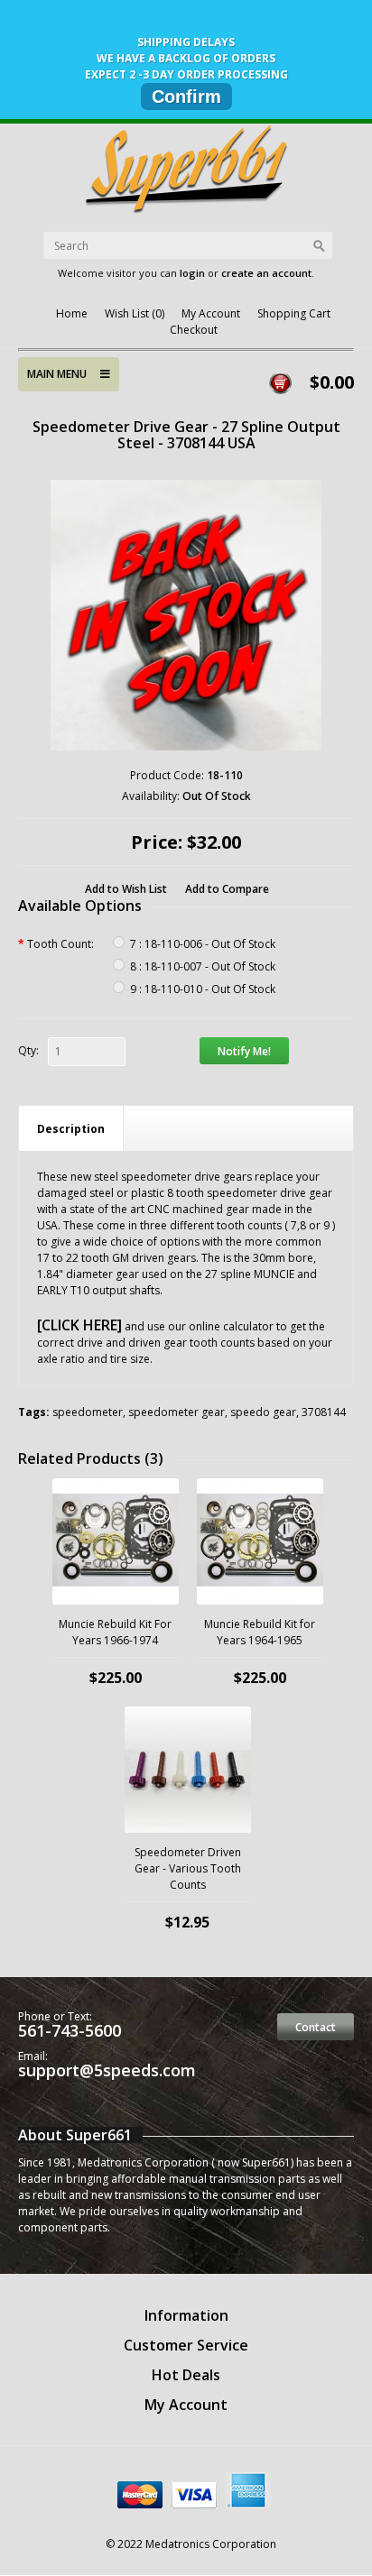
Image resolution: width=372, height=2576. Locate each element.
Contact (316, 2027)
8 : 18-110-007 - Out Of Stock (203, 966)
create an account (266, 273)
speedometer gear (177, 1412)
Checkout (194, 330)
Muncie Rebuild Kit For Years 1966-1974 (115, 1632)
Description (71, 1129)
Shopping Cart (294, 313)
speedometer (88, 1412)
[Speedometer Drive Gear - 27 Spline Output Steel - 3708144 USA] (186, 615)
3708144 (324, 1412)
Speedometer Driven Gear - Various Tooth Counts (188, 1868)
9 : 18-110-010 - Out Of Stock (203, 989)
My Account (211, 313)
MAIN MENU (64, 374)
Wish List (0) (135, 313)
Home (72, 313)
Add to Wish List (126, 889)
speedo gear (263, 1412)
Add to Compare (227, 889)
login (192, 273)
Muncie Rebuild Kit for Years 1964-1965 (260, 1632)
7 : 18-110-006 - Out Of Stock (203, 944)
